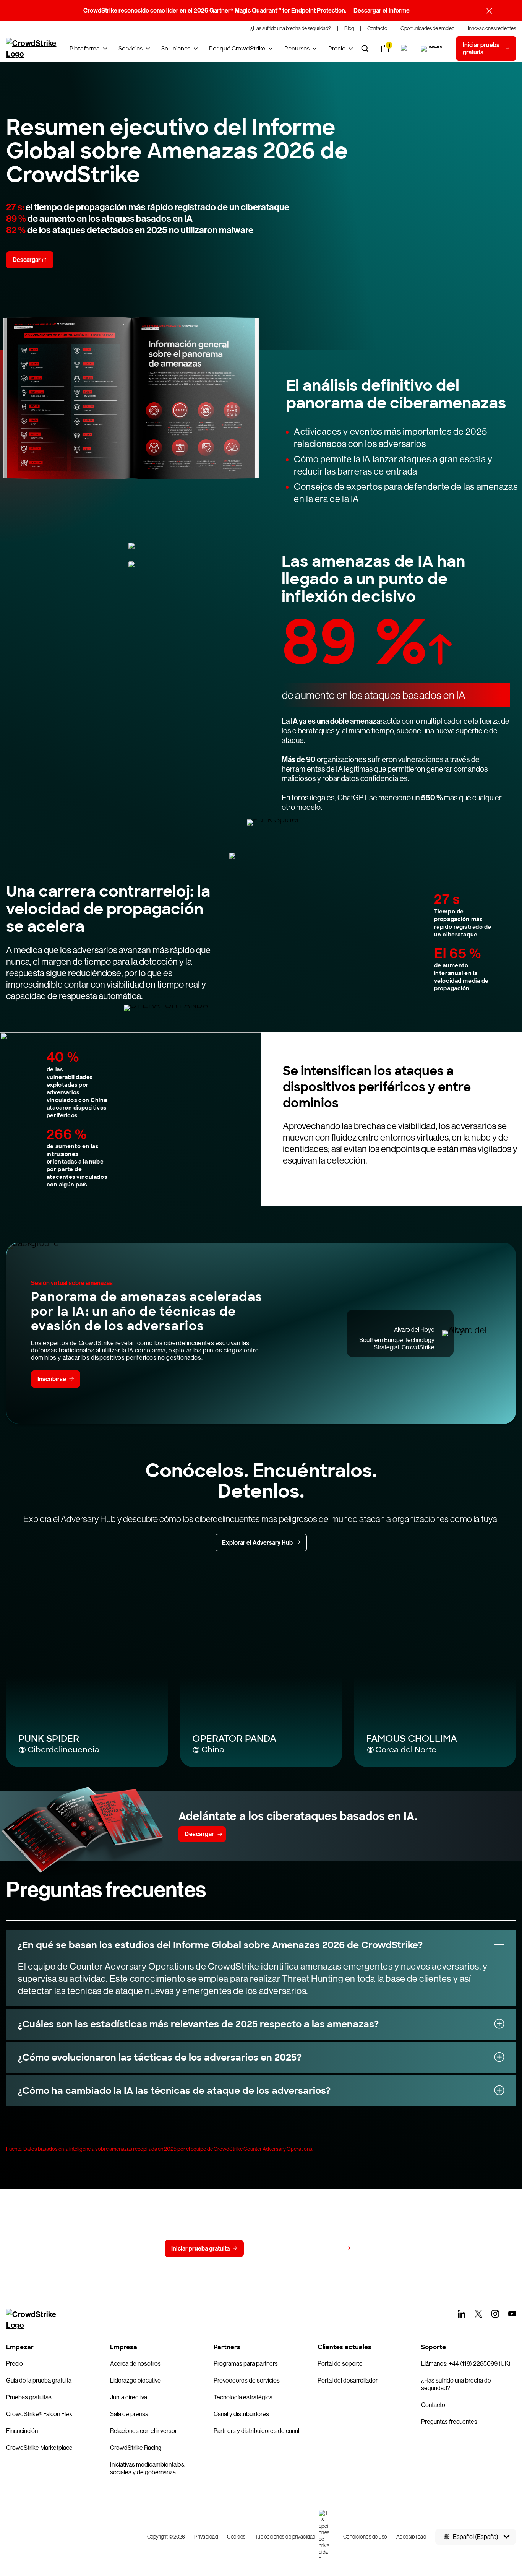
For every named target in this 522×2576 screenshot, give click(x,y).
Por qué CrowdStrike (237, 49)
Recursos (297, 49)
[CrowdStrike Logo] (32, 49)
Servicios (130, 49)
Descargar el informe (382, 11)
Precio (337, 49)
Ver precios (329, 2248)
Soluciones (176, 49)
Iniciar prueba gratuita (200, 2249)
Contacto (272, 2249)
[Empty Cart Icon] (432, 49)
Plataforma (85, 49)
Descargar (27, 260)
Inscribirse (52, 1379)
